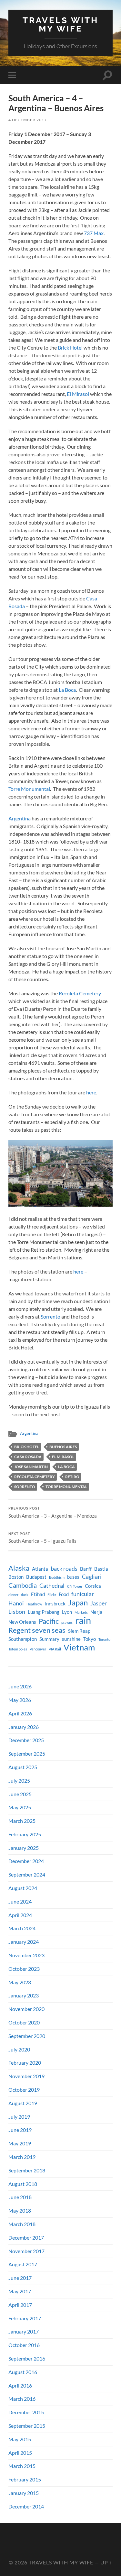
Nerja (96, 1612)
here (91, 1092)
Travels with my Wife (60, 24)
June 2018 (20, 2197)
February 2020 (25, 2063)
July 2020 (19, 2049)
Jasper (99, 1603)
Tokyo (90, 1639)
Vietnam (79, 1647)
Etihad (38, 1594)
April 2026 (20, 1713)
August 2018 (23, 2184)
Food (64, 1594)
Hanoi (16, 1603)
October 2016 (24, 2345)
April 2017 (20, 2305)
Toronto (104, 1639)
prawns (67, 1622)
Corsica (93, 1586)
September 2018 (27, 2170)
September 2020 (27, 2036)
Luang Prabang (44, 1612)
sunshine (71, 1639)
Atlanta (40, 1569)
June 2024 (20, 1901)
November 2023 (26, 1955)
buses (73, 1577)
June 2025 (20, 1794)
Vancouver (38, 1649)
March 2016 (22, 2399)
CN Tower (75, 1586)
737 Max (94, 233)
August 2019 (23, 2103)
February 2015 (25, 2479)
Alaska (19, 1568)
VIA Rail (55, 1649)
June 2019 (20, 2130)
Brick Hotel (70, 347)
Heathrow (34, 1604)
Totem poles (18, 1649)
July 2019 (19, 2117)
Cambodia (23, 1585)
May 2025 (20, 1807)
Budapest (36, 1577)
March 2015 (22, 2466)
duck (25, 1595)
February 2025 (25, 1834)
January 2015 (24, 2493)
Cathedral (52, 1586)
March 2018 (22, 2224)
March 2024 (22, 1928)
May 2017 (20, 2291)
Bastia (101, 1569)
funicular (83, 1594)
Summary (49, 1639)
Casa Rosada (28, 1457)
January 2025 (24, 1848)
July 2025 (19, 1781)
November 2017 (26, 2251)
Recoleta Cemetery (80, 993)
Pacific (49, 1621)
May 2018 (20, 2211)
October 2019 (24, 2090)
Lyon (67, 1612)
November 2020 (26, 2009)
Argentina (20, 818)
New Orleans (22, 1622)
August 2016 (23, 2372)
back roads (64, 1569)
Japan (78, 1603)
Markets (81, 1612)
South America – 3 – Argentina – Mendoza (53, 1512)
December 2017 (26, 2238)
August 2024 (23, 1888)
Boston (16, 1577)
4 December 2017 (28, 120)
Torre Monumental (29, 789)
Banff (86, 1569)
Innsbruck (55, 1604)
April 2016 (20, 2385)
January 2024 (24, 1942)
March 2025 (22, 1821)
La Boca (67, 690)
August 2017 (23, 2264)
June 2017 (20, 2278)
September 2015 (27, 2426)
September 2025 (27, 1754)
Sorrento (50, 1316)
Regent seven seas (37, 1630)
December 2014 (26, 2506)
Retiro (72, 1477)
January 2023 (24, 1995)
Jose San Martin (31, 1467)
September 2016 (27, 2358)
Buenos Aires (63, 1447)
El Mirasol (78, 394)
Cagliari (92, 1577)
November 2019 (26, 2076)
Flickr (52, 1595)
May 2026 (20, 1700)
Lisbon (17, 1612)
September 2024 (27, 1874)
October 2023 (24, 1969)
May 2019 (20, 2143)
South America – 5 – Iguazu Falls (42, 1538)
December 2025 (26, 1740)
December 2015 (26, 2412)
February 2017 (25, 2318)
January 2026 (24, 1727)
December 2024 (26, 1861)
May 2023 (20, 1982)
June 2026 (20, 1686)
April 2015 (20, 2453)
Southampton (23, 1639)
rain (83, 1620)
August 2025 (23, 1767)
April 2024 (20, 1915)
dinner (13, 1595)
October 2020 (24, 2022)
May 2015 (20, 2439)
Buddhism (57, 1577)
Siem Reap (79, 1631)
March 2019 (22, 2157)
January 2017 (24, 2331)
